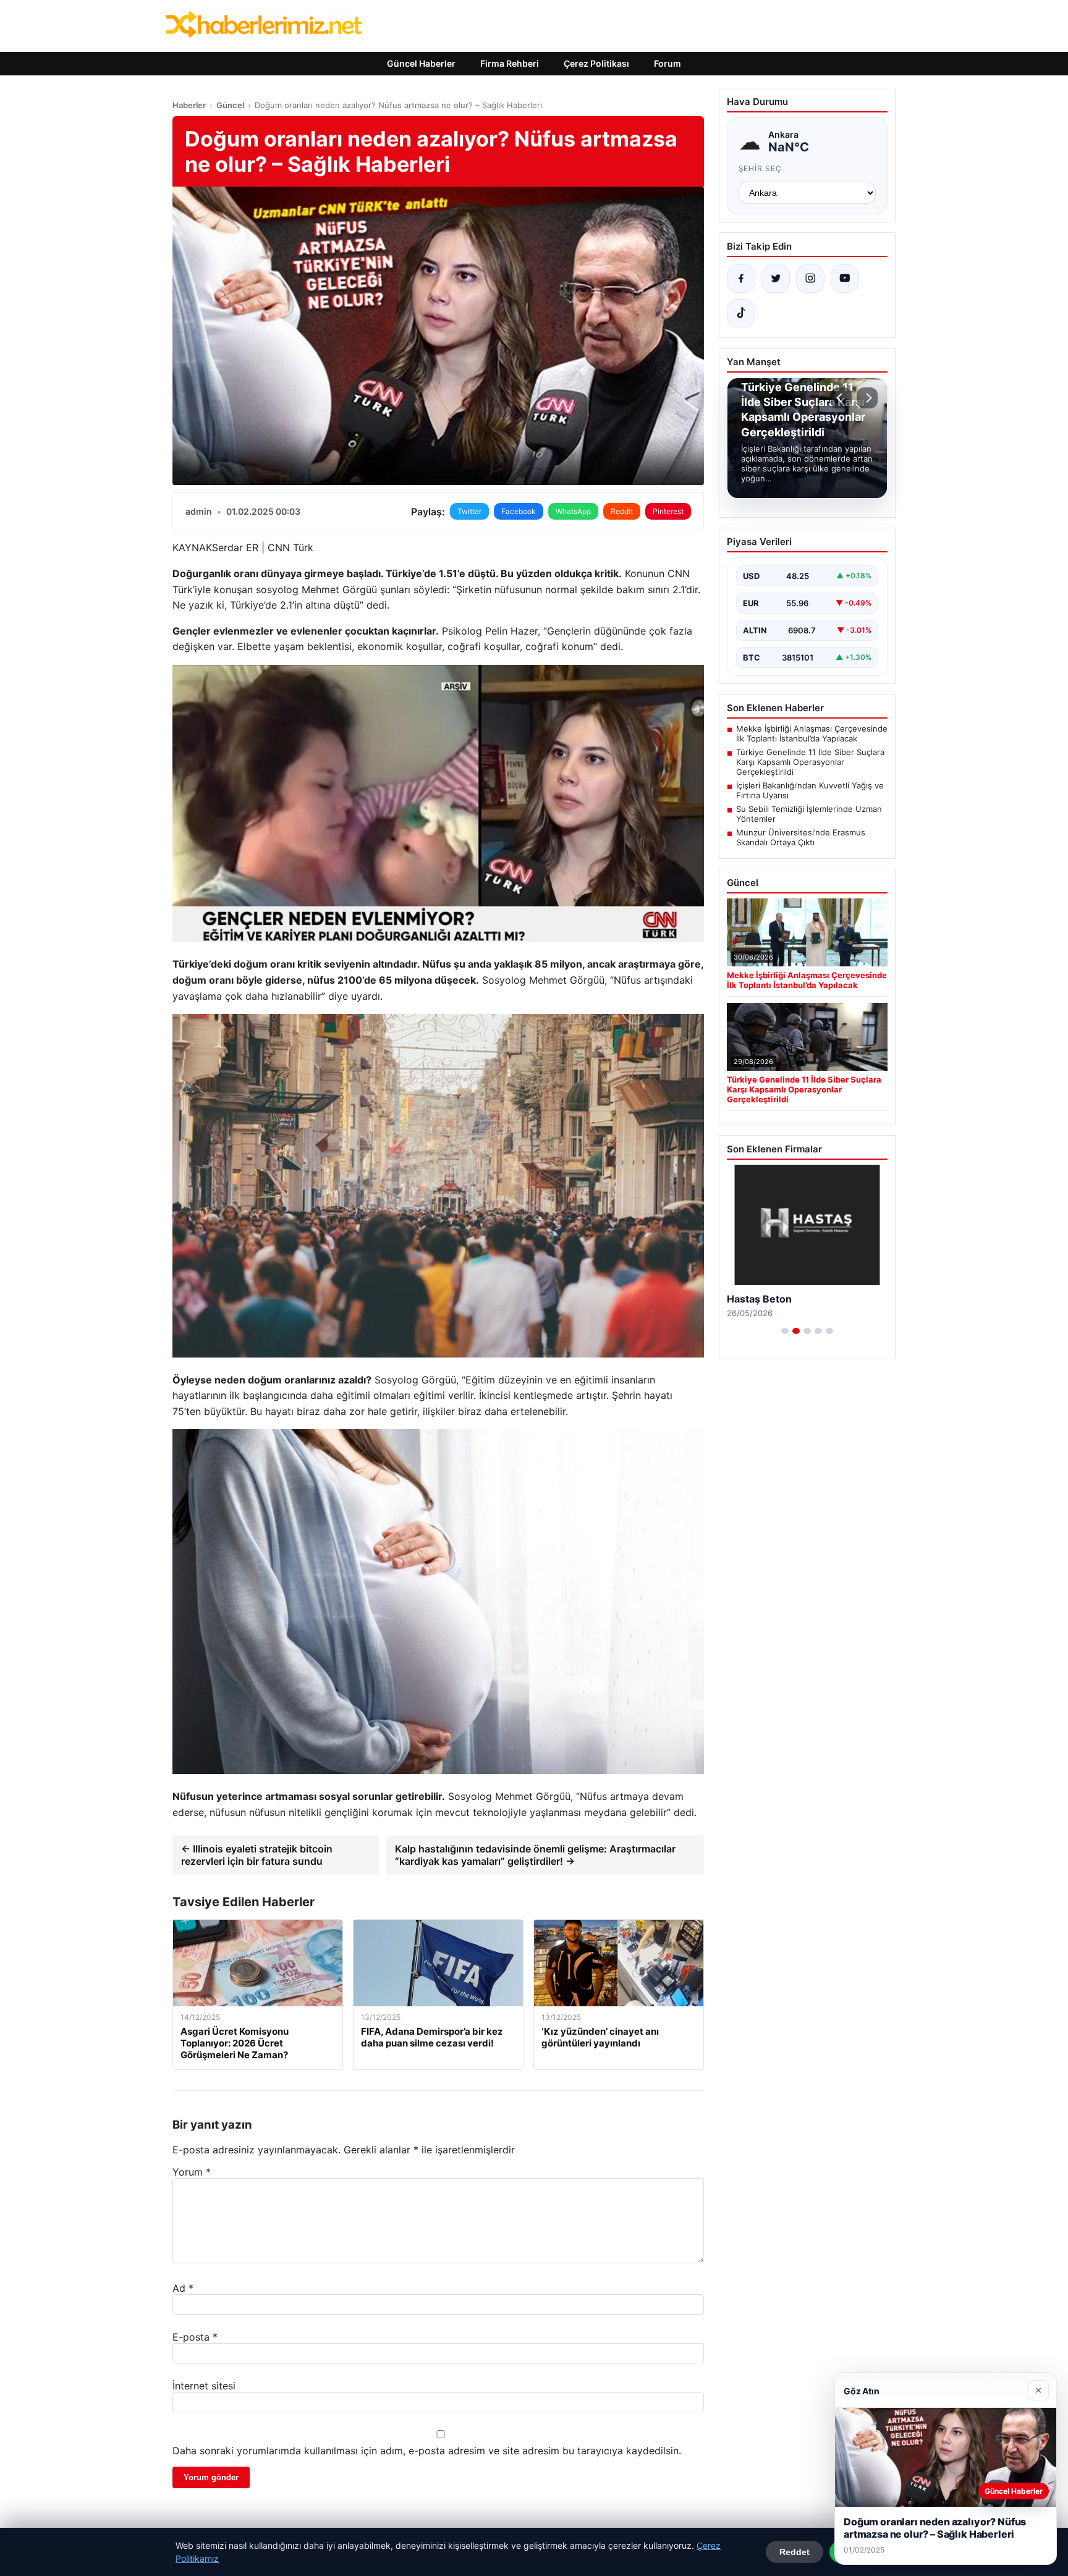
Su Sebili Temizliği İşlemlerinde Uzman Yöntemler (809, 814)
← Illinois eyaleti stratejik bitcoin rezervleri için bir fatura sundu (257, 1855)
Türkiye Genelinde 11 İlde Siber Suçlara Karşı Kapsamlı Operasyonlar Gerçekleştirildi (810, 762)
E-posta (195, 2337)
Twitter (469, 511)
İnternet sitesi (204, 2386)
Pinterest (668, 511)
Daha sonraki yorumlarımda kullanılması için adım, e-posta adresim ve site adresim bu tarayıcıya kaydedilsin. (427, 2451)
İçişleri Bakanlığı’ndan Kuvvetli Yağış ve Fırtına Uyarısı (810, 790)
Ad (183, 2288)
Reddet (795, 2552)
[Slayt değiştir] (785, 1331)
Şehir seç (761, 168)
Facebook (519, 511)
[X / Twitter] (776, 279)
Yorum (192, 2172)
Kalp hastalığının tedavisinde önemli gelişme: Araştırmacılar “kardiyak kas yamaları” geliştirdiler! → (535, 1855)
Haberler (189, 105)
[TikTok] (741, 313)
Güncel (230, 105)
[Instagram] (810, 279)
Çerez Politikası (596, 63)
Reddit (622, 511)
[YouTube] (845, 279)
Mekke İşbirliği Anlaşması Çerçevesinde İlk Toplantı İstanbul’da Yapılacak (812, 733)
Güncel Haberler (421, 63)
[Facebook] (741, 279)
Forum (667, 63)
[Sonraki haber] (867, 398)
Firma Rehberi (510, 63)
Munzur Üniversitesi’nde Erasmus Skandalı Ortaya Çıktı (801, 837)
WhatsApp (573, 511)
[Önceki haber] (841, 398)
